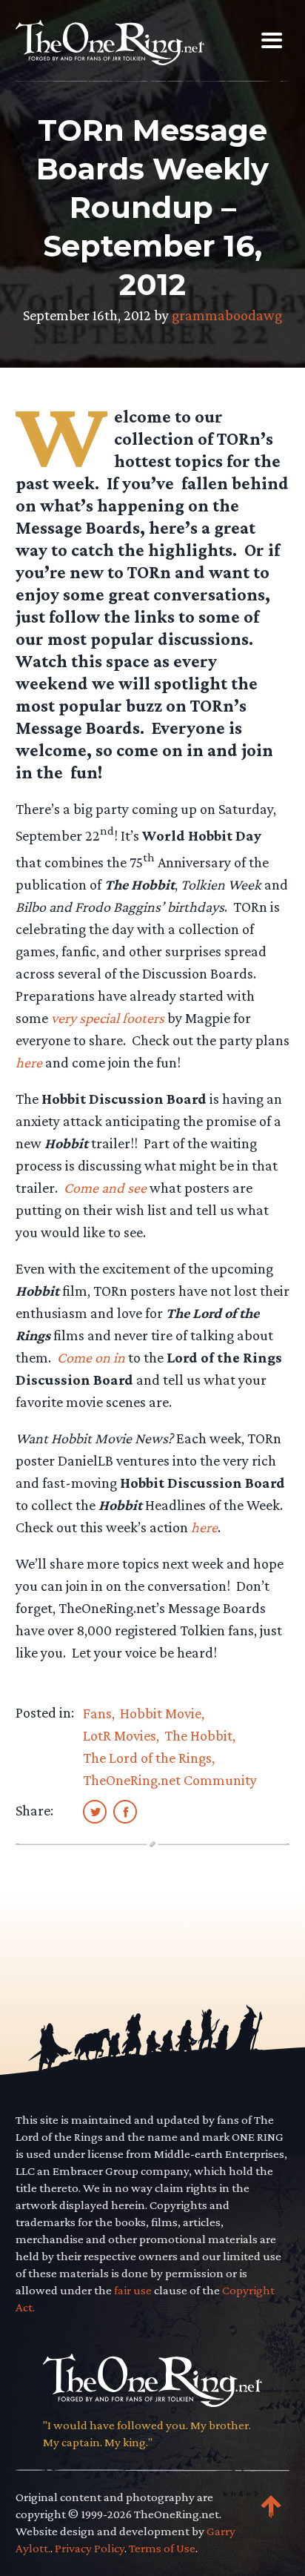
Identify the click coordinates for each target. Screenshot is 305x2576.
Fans (97, 1713)
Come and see (105, 1188)
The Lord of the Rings (147, 1758)
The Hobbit (198, 1735)
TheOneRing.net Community (170, 1780)
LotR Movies (120, 1735)
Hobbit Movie (161, 1713)
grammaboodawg (227, 315)
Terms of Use (162, 2548)
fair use (133, 2290)
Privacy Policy (90, 2548)
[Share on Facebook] (125, 1811)
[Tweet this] (95, 1811)
